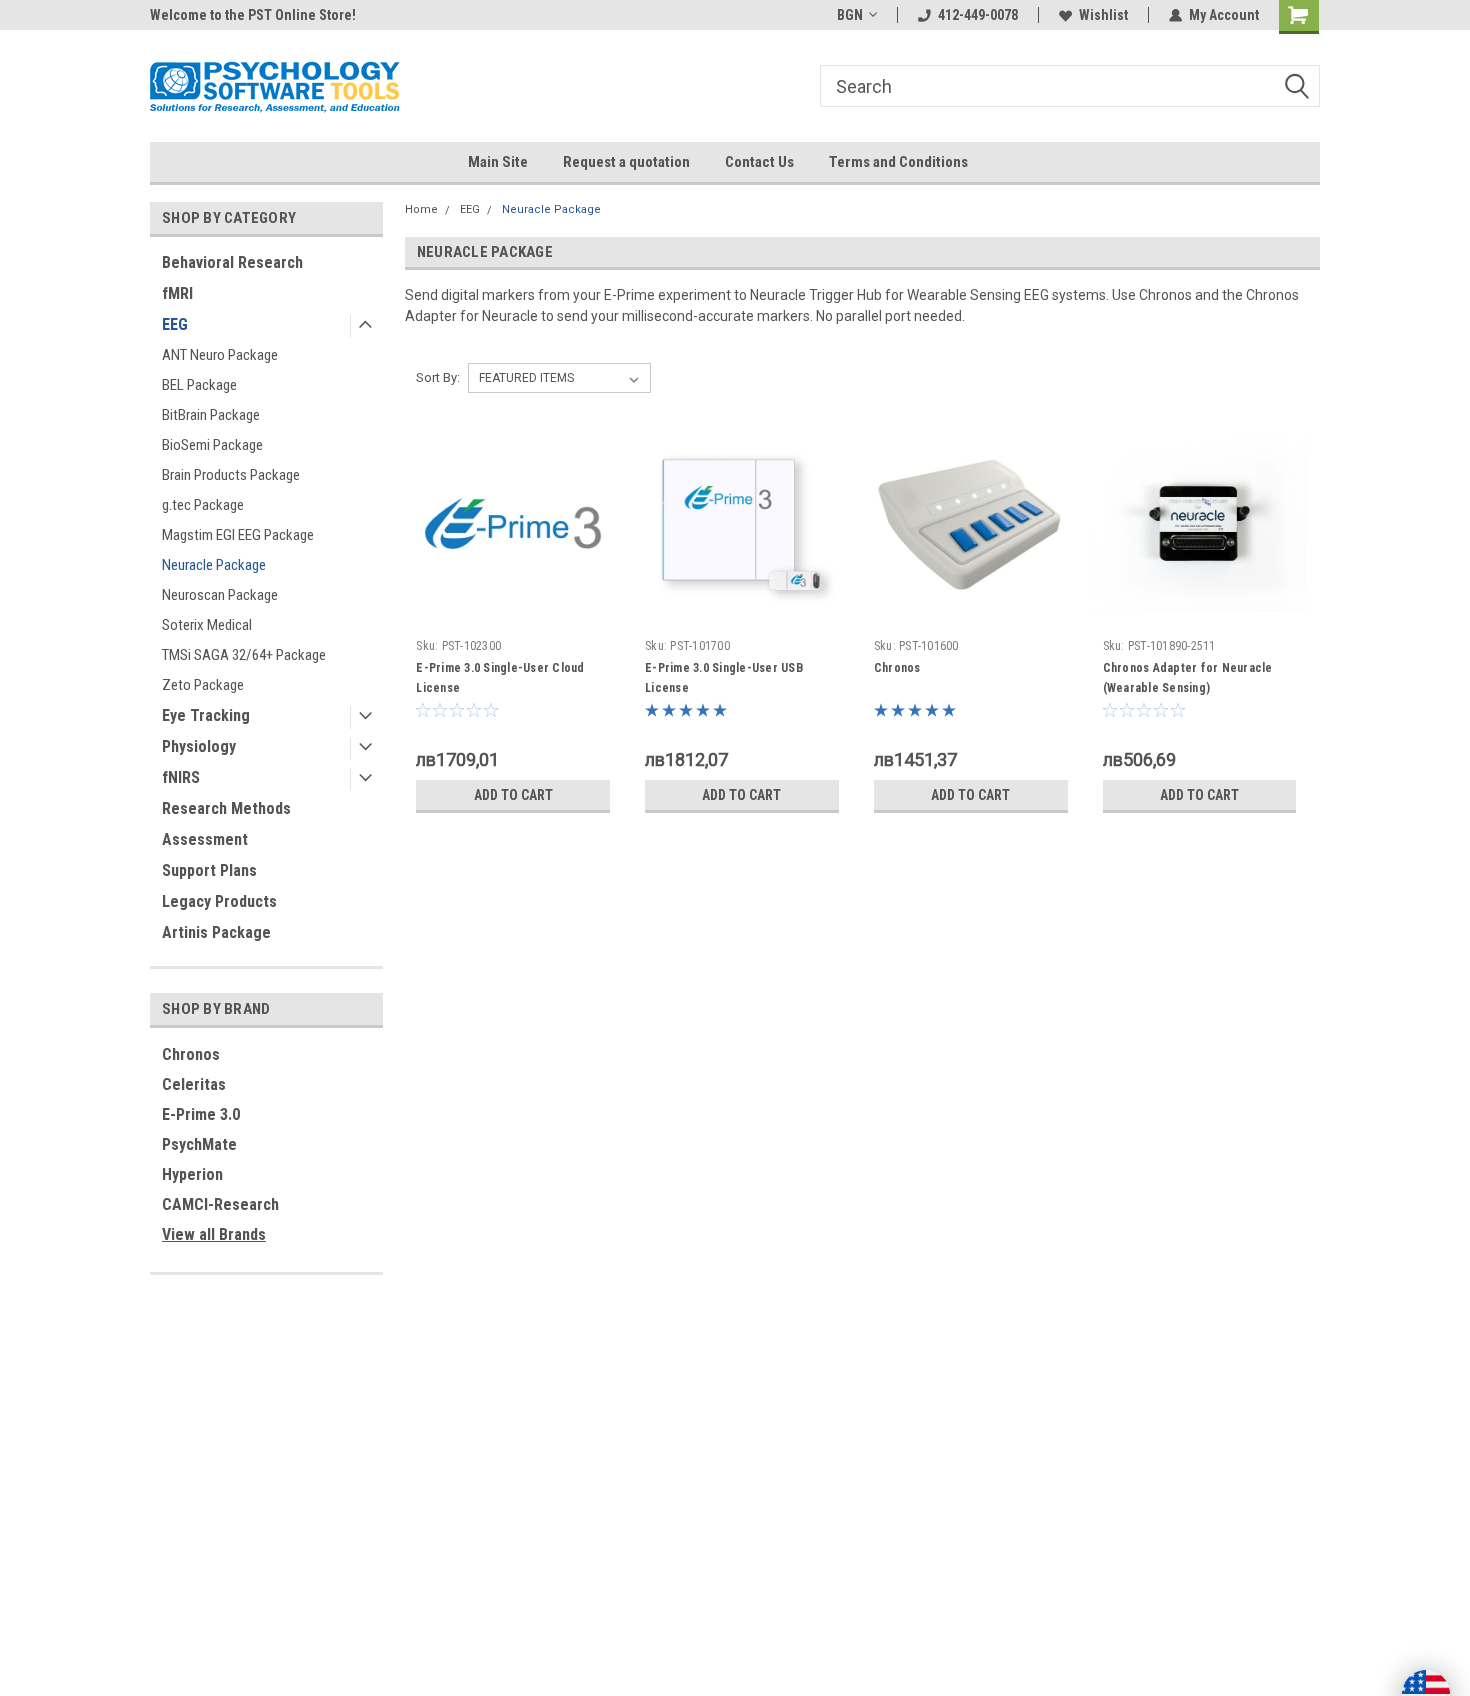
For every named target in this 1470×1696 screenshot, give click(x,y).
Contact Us (759, 162)
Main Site (498, 162)
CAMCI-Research (220, 1204)
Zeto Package (203, 685)
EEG (175, 324)
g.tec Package (203, 505)
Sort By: (438, 377)
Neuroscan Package (220, 595)
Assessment (205, 839)
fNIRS (181, 777)
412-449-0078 (978, 15)
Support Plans (209, 870)
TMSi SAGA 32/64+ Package (244, 655)
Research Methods (226, 808)
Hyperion (192, 1174)
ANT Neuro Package (220, 355)
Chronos (191, 1054)
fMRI (177, 293)
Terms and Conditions (898, 162)
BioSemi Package (212, 445)
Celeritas (194, 1084)
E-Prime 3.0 (201, 1114)
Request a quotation (626, 162)
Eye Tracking (206, 715)
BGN (850, 15)
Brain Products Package (231, 475)
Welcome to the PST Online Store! (253, 15)
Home (421, 209)
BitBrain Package (211, 415)
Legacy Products (219, 901)
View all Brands (214, 1234)
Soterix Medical (207, 625)
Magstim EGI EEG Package (238, 535)
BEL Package (199, 385)
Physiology (199, 746)
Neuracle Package (214, 565)
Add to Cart (513, 795)
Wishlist (1103, 15)
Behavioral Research (232, 262)
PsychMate (199, 1144)
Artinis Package (216, 932)
